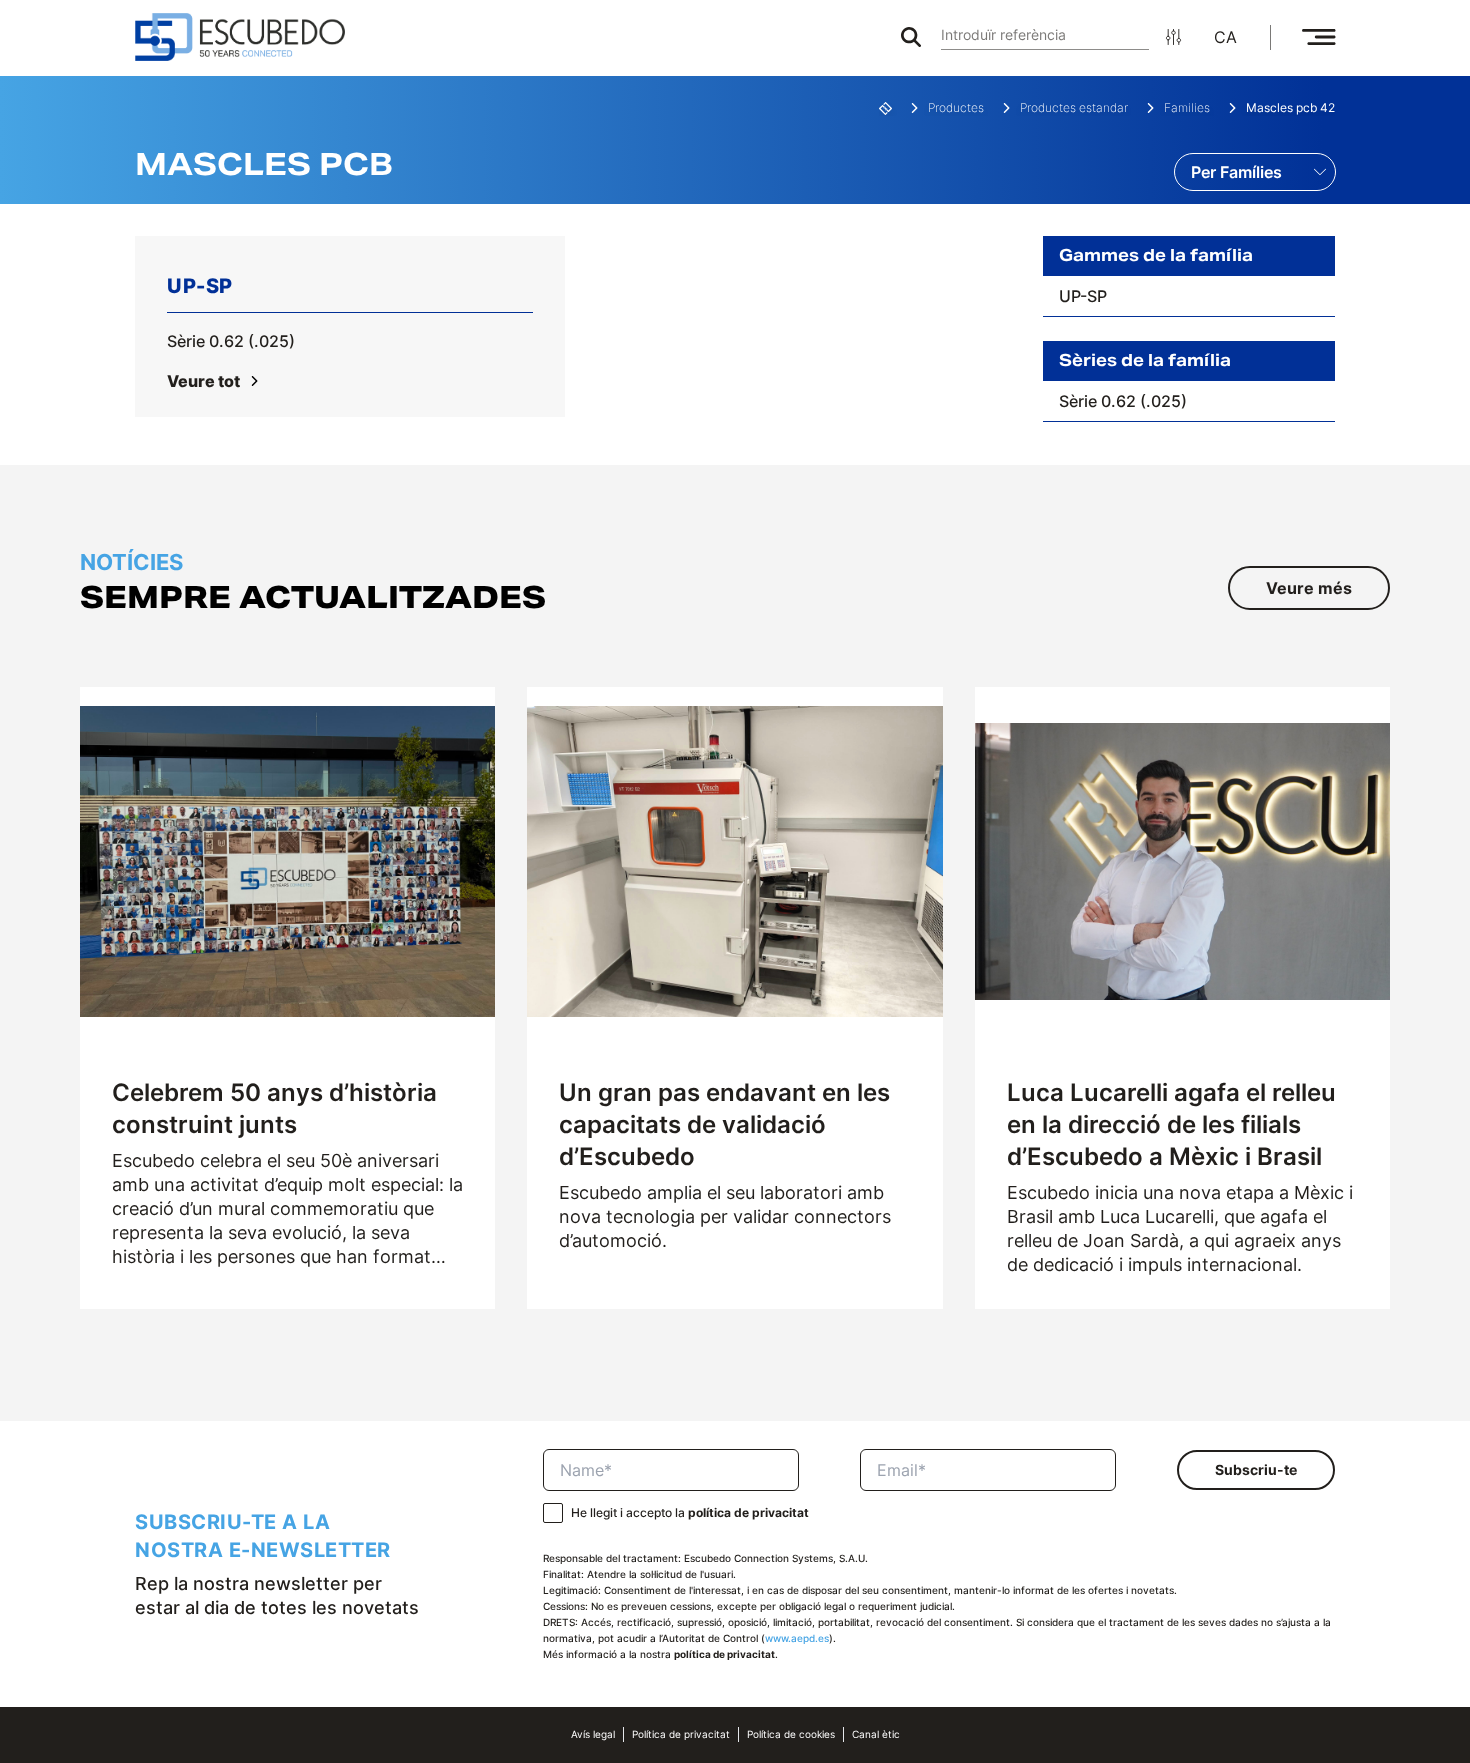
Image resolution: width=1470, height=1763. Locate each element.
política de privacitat (748, 1512)
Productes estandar (1074, 107)
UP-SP (1083, 296)
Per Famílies (1236, 172)
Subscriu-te (1256, 1469)
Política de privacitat (681, 1734)
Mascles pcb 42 (1290, 107)
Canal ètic (876, 1734)
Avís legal (593, 1734)
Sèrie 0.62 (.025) (231, 341)
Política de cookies (791, 1734)
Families (1187, 107)
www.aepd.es (797, 1638)
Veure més (1309, 588)
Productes (956, 107)
